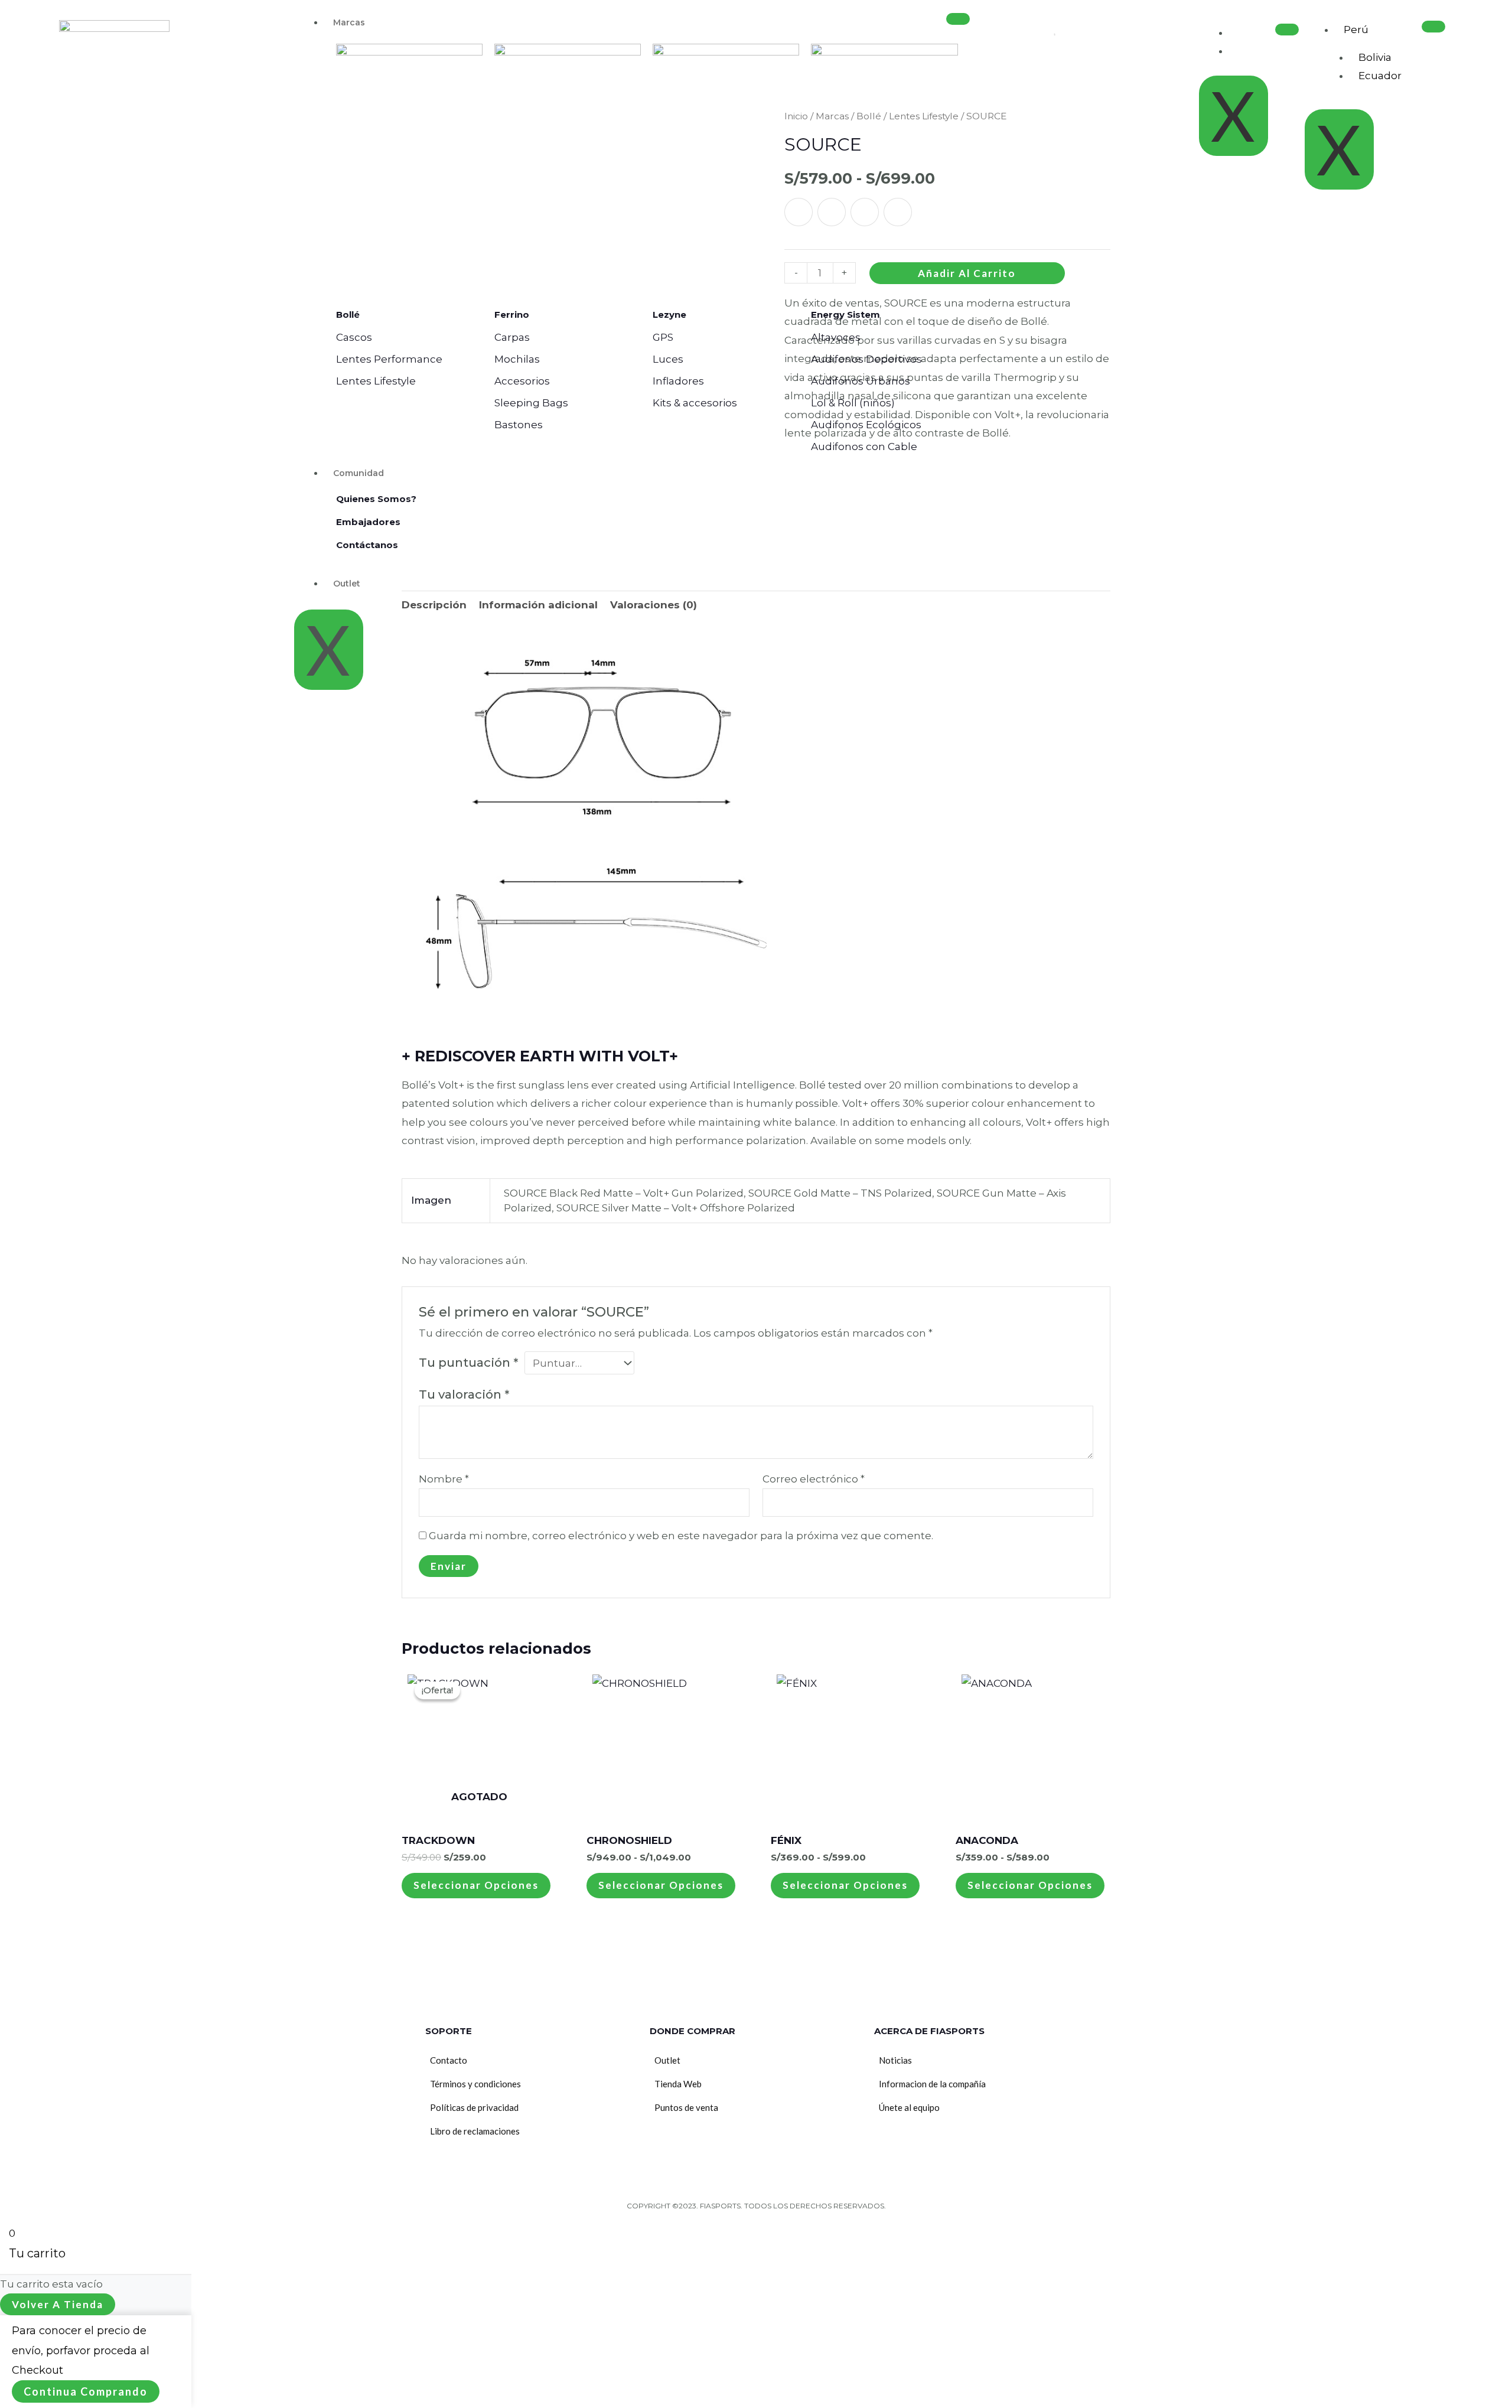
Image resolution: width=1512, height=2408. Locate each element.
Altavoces (836, 337)
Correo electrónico (814, 1479)
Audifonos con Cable (864, 447)
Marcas (349, 22)
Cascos (354, 337)
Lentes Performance (389, 359)
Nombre (444, 1479)
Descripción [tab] (434, 605)
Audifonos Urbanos (861, 381)
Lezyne (669, 315)
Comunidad (359, 473)
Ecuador (1380, 76)
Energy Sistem (845, 315)
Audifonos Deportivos (866, 359)
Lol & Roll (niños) (853, 403)
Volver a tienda (58, 2304)
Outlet (347, 584)
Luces (668, 359)
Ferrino (512, 315)
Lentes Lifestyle (376, 381)
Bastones (519, 425)
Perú (1356, 30)
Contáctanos (367, 545)
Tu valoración (464, 1394)
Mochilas (517, 359)
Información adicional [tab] (538, 605)
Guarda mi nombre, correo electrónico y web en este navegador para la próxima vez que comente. (681, 1536)
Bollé (348, 315)
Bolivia (1375, 57)
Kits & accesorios (695, 403)
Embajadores (368, 522)
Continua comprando (86, 2391)
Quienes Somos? (376, 499)
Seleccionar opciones (476, 1885)
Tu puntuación (468, 1362)
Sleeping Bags (531, 403)
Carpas (512, 337)
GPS (663, 337)
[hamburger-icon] (958, 19)
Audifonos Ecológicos (866, 425)
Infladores (678, 381)
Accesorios (522, 381)
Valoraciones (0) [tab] (654, 605)
